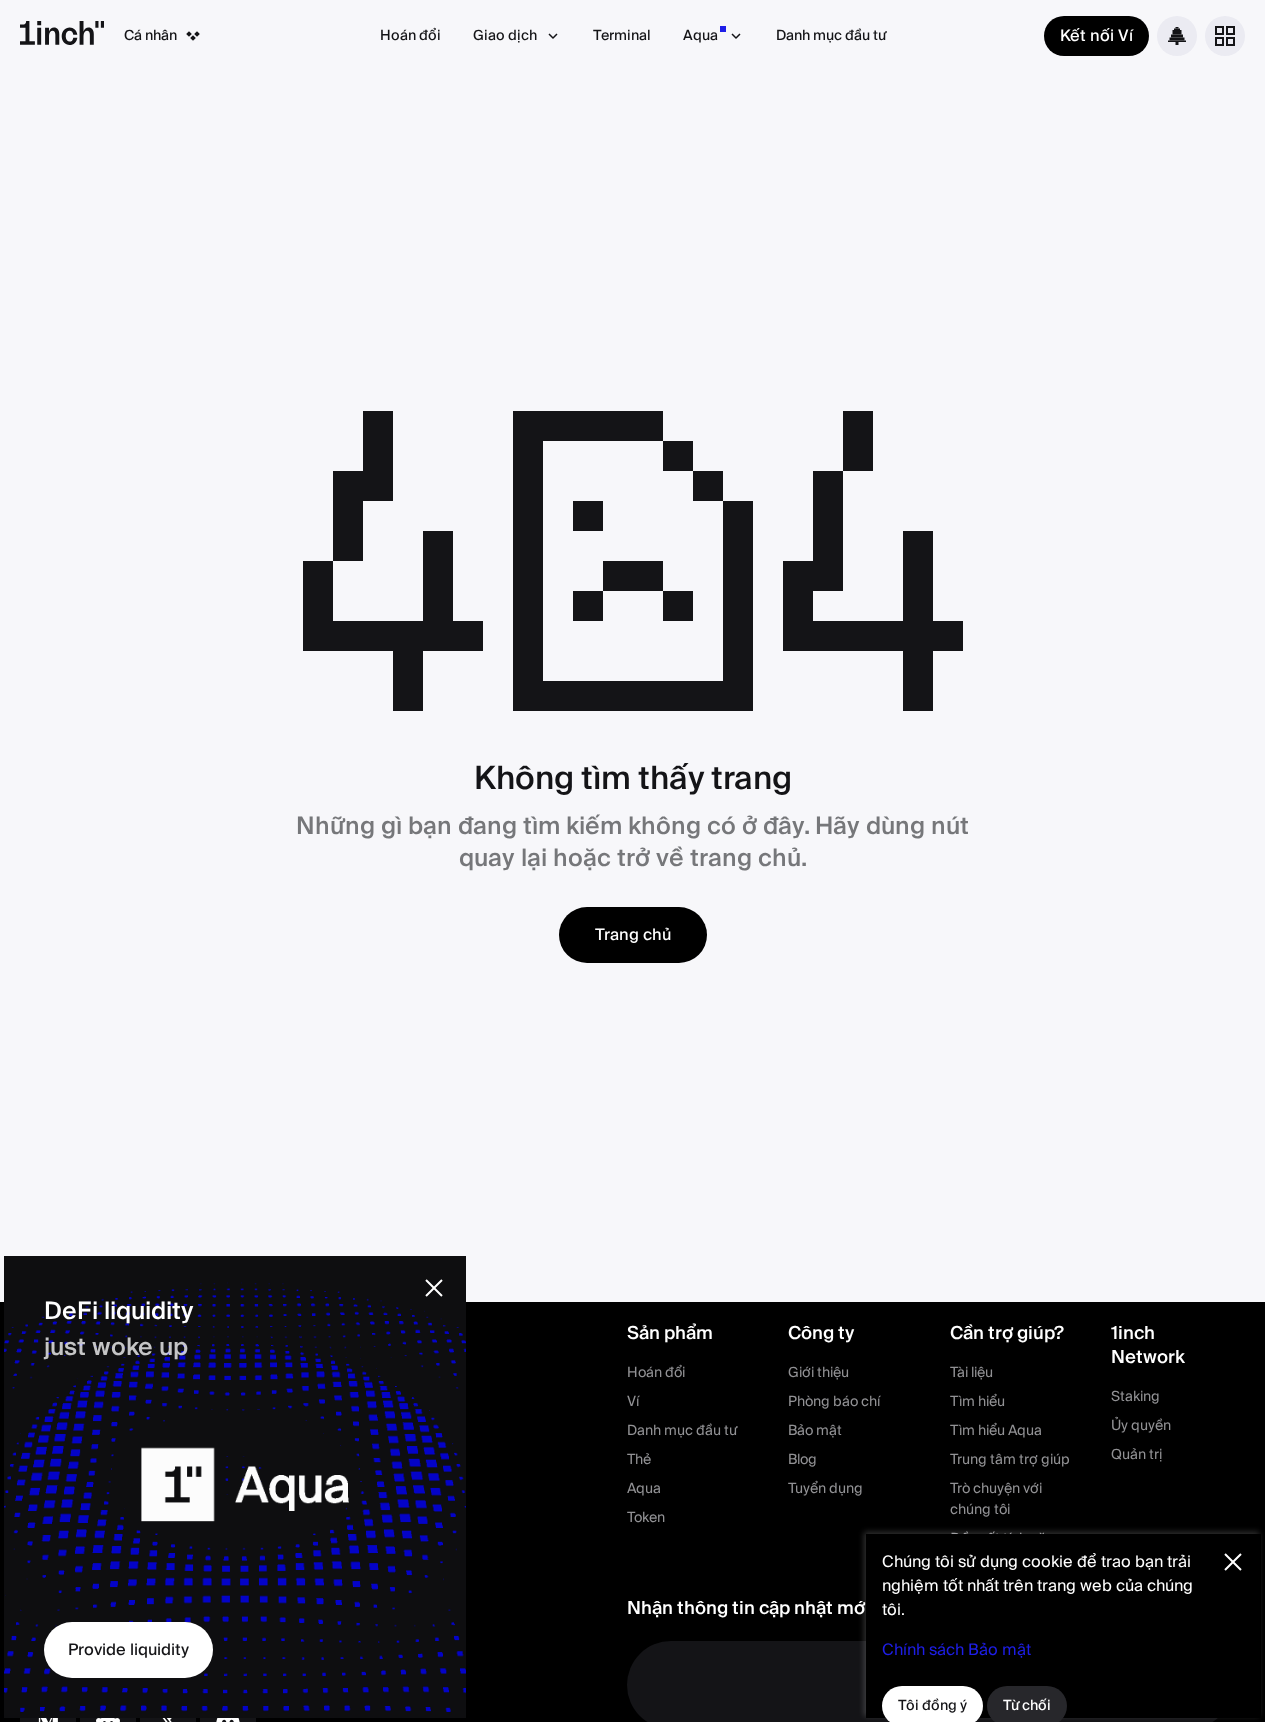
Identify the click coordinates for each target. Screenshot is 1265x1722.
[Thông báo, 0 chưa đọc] (1177, 36)
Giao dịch (505, 36)
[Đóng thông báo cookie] (1233, 1562)
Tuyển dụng (825, 1489)
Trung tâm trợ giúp (1010, 1460)
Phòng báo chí (834, 1402)
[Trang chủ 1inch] (62, 36)
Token (646, 1518)
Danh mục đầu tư (831, 36)
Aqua (700, 36)
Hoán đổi (410, 36)
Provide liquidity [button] (128, 1650)
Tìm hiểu (977, 1402)
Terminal (622, 36)
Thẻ (639, 1460)
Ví (633, 1402)
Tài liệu (971, 1373)
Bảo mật (815, 1431)
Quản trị (1136, 1455)
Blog (802, 1460)
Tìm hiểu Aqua (996, 1431)
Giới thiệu (818, 1373)
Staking (1135, 1397)
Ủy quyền (1141, 1426)
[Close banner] (434, 1288)
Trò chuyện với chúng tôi (996, 1499)
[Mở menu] (1225, 36)
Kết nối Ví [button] (1096, 36)
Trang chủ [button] (633, 935)
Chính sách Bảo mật (956, 1650)
